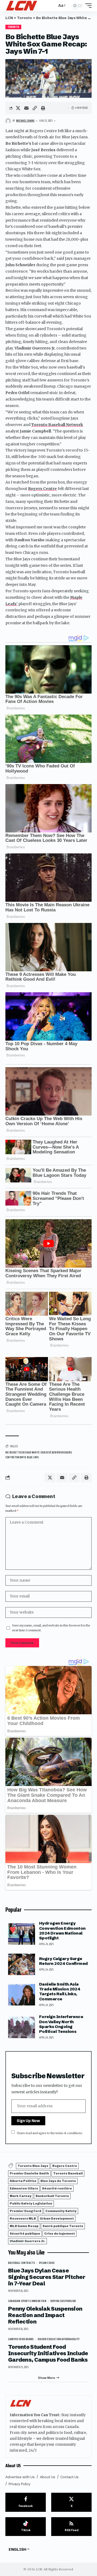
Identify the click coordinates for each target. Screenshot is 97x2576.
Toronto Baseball (68, 2173)
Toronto (13, 27)
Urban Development (57, 2218)
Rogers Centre (42, 489)
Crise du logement (60, 2234)
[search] (52, 6)
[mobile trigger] (87, 6)
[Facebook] (26, 2502)
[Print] (43, 108)
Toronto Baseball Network (57, 425)
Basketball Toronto (52, 2196)
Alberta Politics (23, 2181)
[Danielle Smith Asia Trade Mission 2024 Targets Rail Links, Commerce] (22, 1995)
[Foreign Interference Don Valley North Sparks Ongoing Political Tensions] (22, 2027)
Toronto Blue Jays (33, 2166)
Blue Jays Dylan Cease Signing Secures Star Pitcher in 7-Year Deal (47, 2277)
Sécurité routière (57, 2188)
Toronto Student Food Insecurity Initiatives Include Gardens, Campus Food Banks (48, 2353)
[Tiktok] (26, 2527)
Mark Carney (21, 2196)
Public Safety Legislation (31, 2203)
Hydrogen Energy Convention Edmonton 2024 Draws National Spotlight (62, 1931)
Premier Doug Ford (25, 2211)
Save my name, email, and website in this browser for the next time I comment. (51, 1628)
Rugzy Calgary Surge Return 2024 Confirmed (63, 1961)
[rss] (71, 2527)
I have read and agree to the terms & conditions (50, 2133)
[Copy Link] (35, 108)
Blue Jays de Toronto (58, 2181)
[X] (71, 2502)
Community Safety (61, 2211)
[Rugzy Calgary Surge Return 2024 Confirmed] (22, 1964)
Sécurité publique (25, 2234)
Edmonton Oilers (24, 2188)
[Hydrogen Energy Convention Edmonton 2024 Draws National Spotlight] (22, 1934)
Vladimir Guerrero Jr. (27, 2241)
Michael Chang (25, 121)
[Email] (26, 108)
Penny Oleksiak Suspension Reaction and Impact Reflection (45, 2315)
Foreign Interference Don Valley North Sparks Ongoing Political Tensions (61, 2024)
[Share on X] (18, 108)
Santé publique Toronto (63, 2226)
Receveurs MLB (23, 2218)
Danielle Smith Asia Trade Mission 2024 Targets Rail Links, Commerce (60, 1991)
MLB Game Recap (24, 2226)
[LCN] (22, 6)
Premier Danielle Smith (29, 2173)
